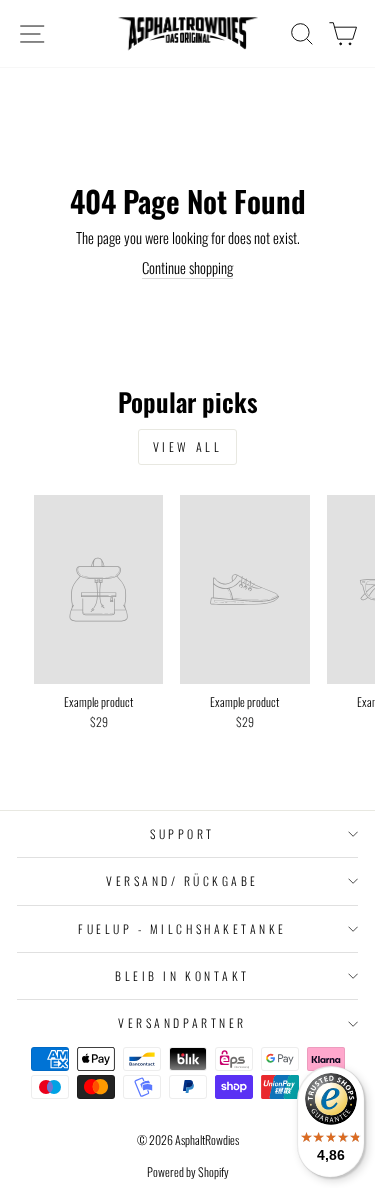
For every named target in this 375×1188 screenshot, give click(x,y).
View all (188, 446)
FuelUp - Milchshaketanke (182, 928)
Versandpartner (182, 1022)
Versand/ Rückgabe (182, 880)
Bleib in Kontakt (182, 975)
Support (182, 833)
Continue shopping (187, 267)
